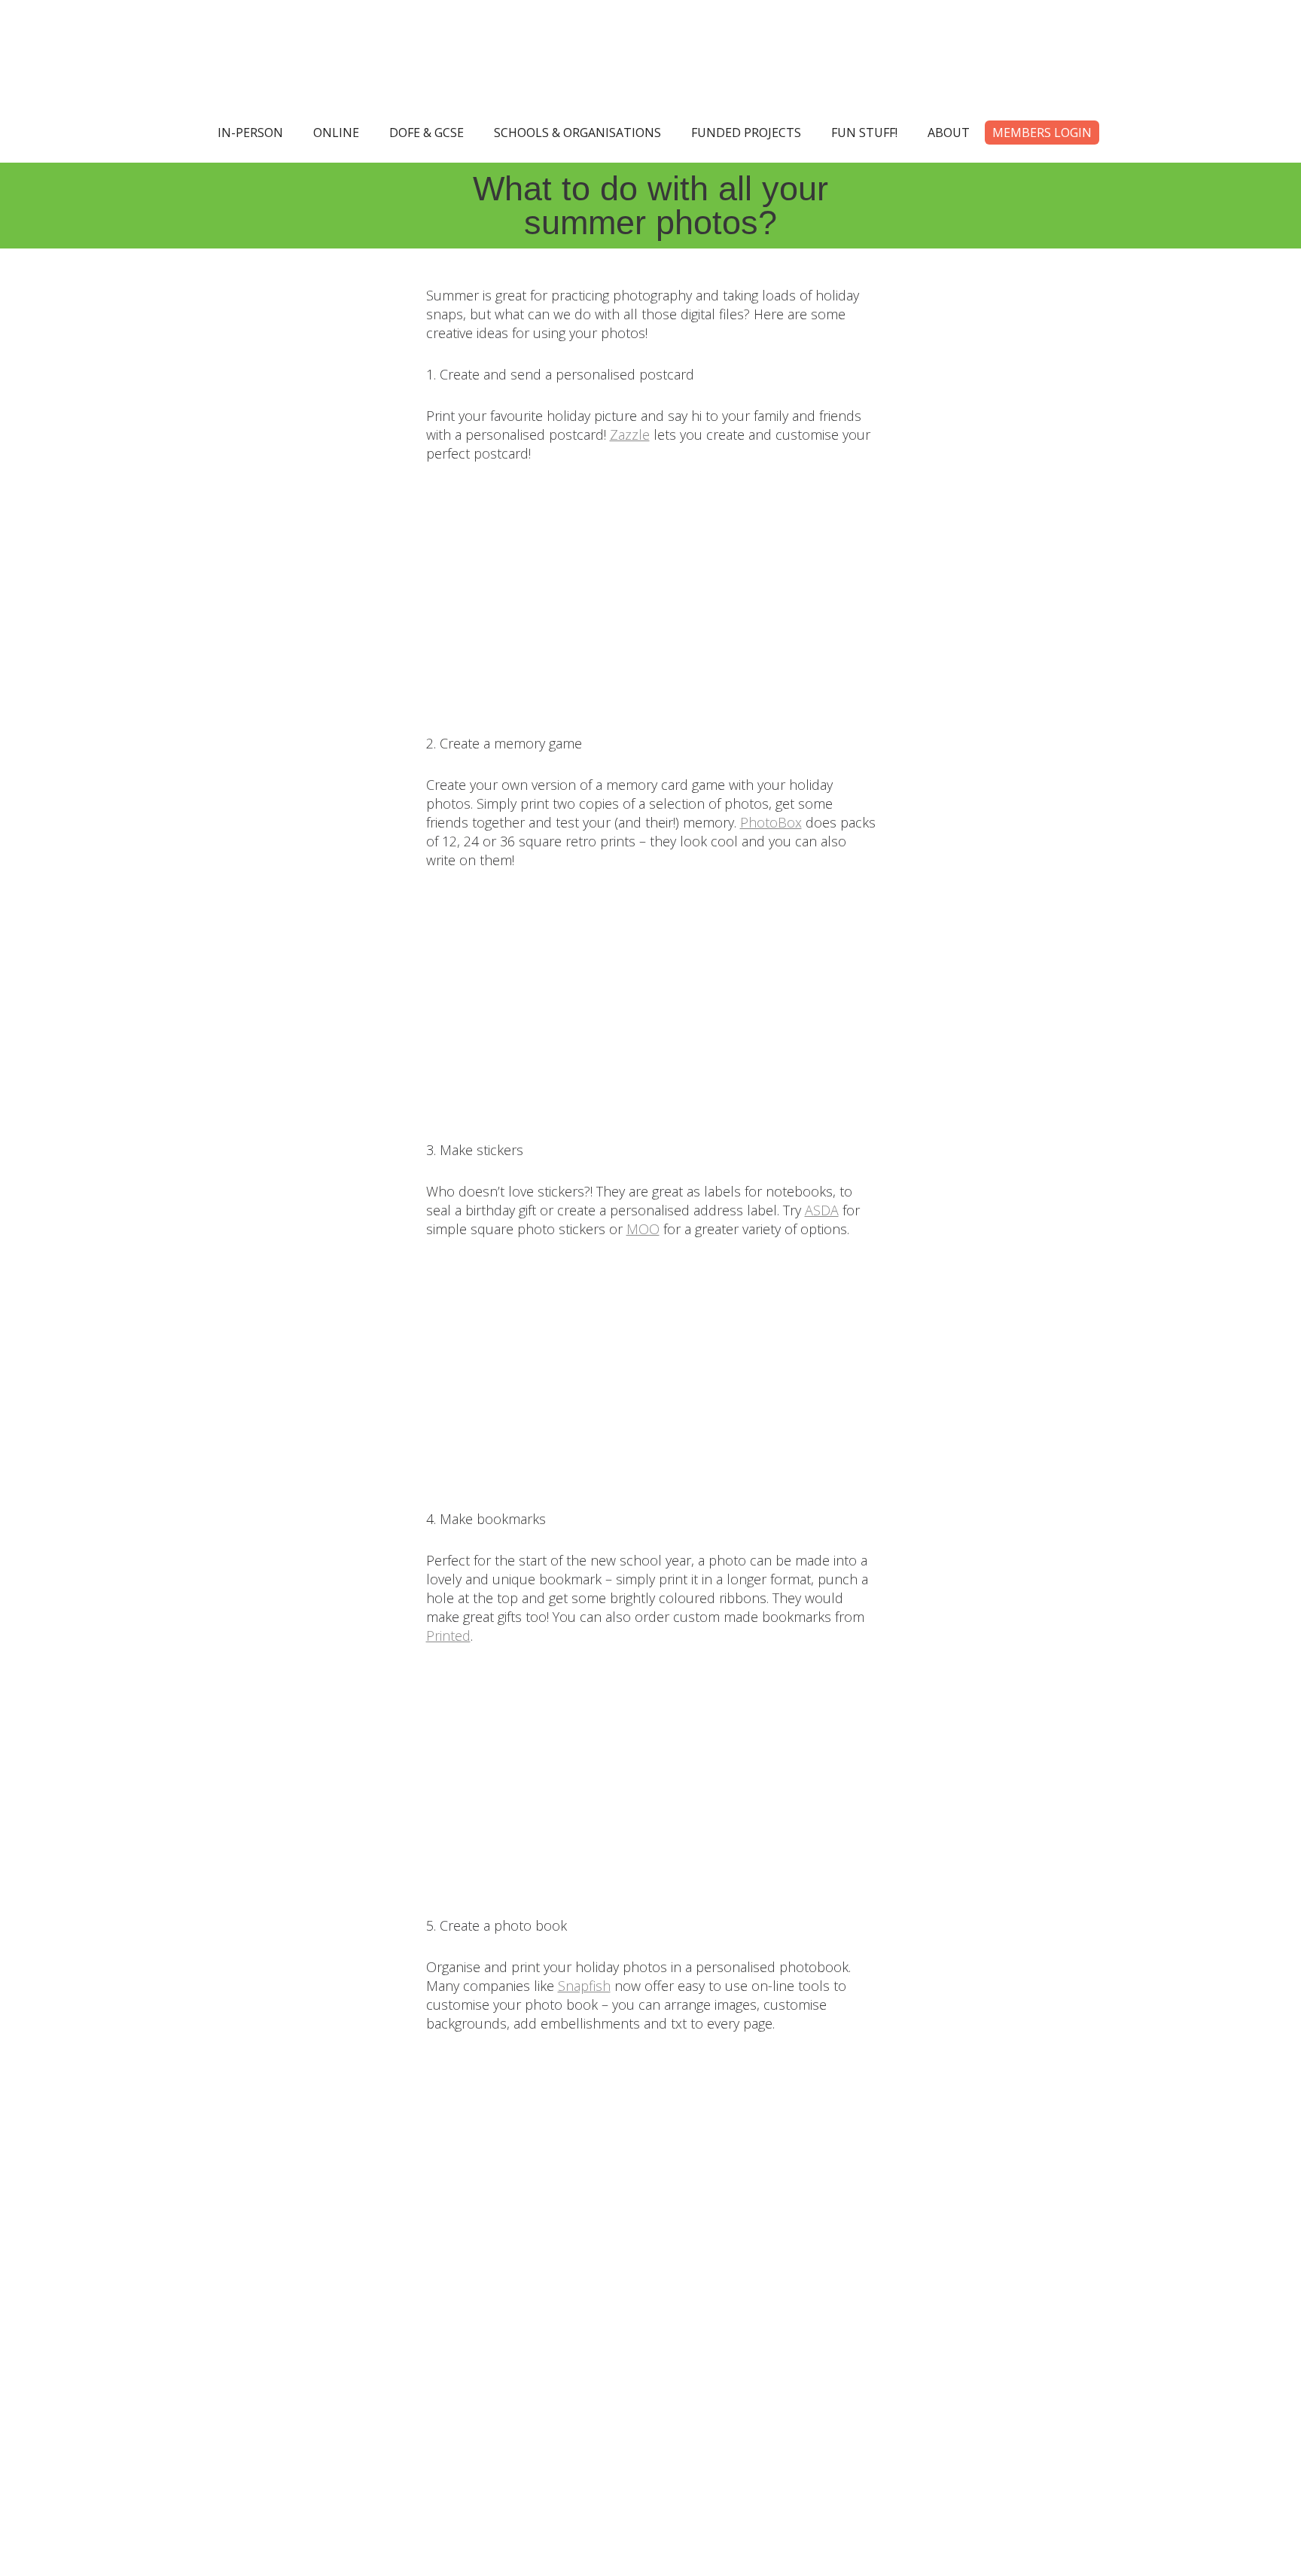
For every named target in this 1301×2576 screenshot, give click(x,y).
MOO (643, 1229)
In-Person (250, 133)
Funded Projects (746, 133)
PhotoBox (771, 822)
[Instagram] (684, 2377)
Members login (1042, 133)
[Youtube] (751, 2377)
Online (336, 133)
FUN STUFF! (864, 133)
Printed (448, 1636)
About (949, 133)
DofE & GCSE (427, 133)
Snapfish (584, 1986)
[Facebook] (617, 2377)
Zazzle (630, 434)
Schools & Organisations (577, 133)
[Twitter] (550, 2377)
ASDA (822, 1210)
